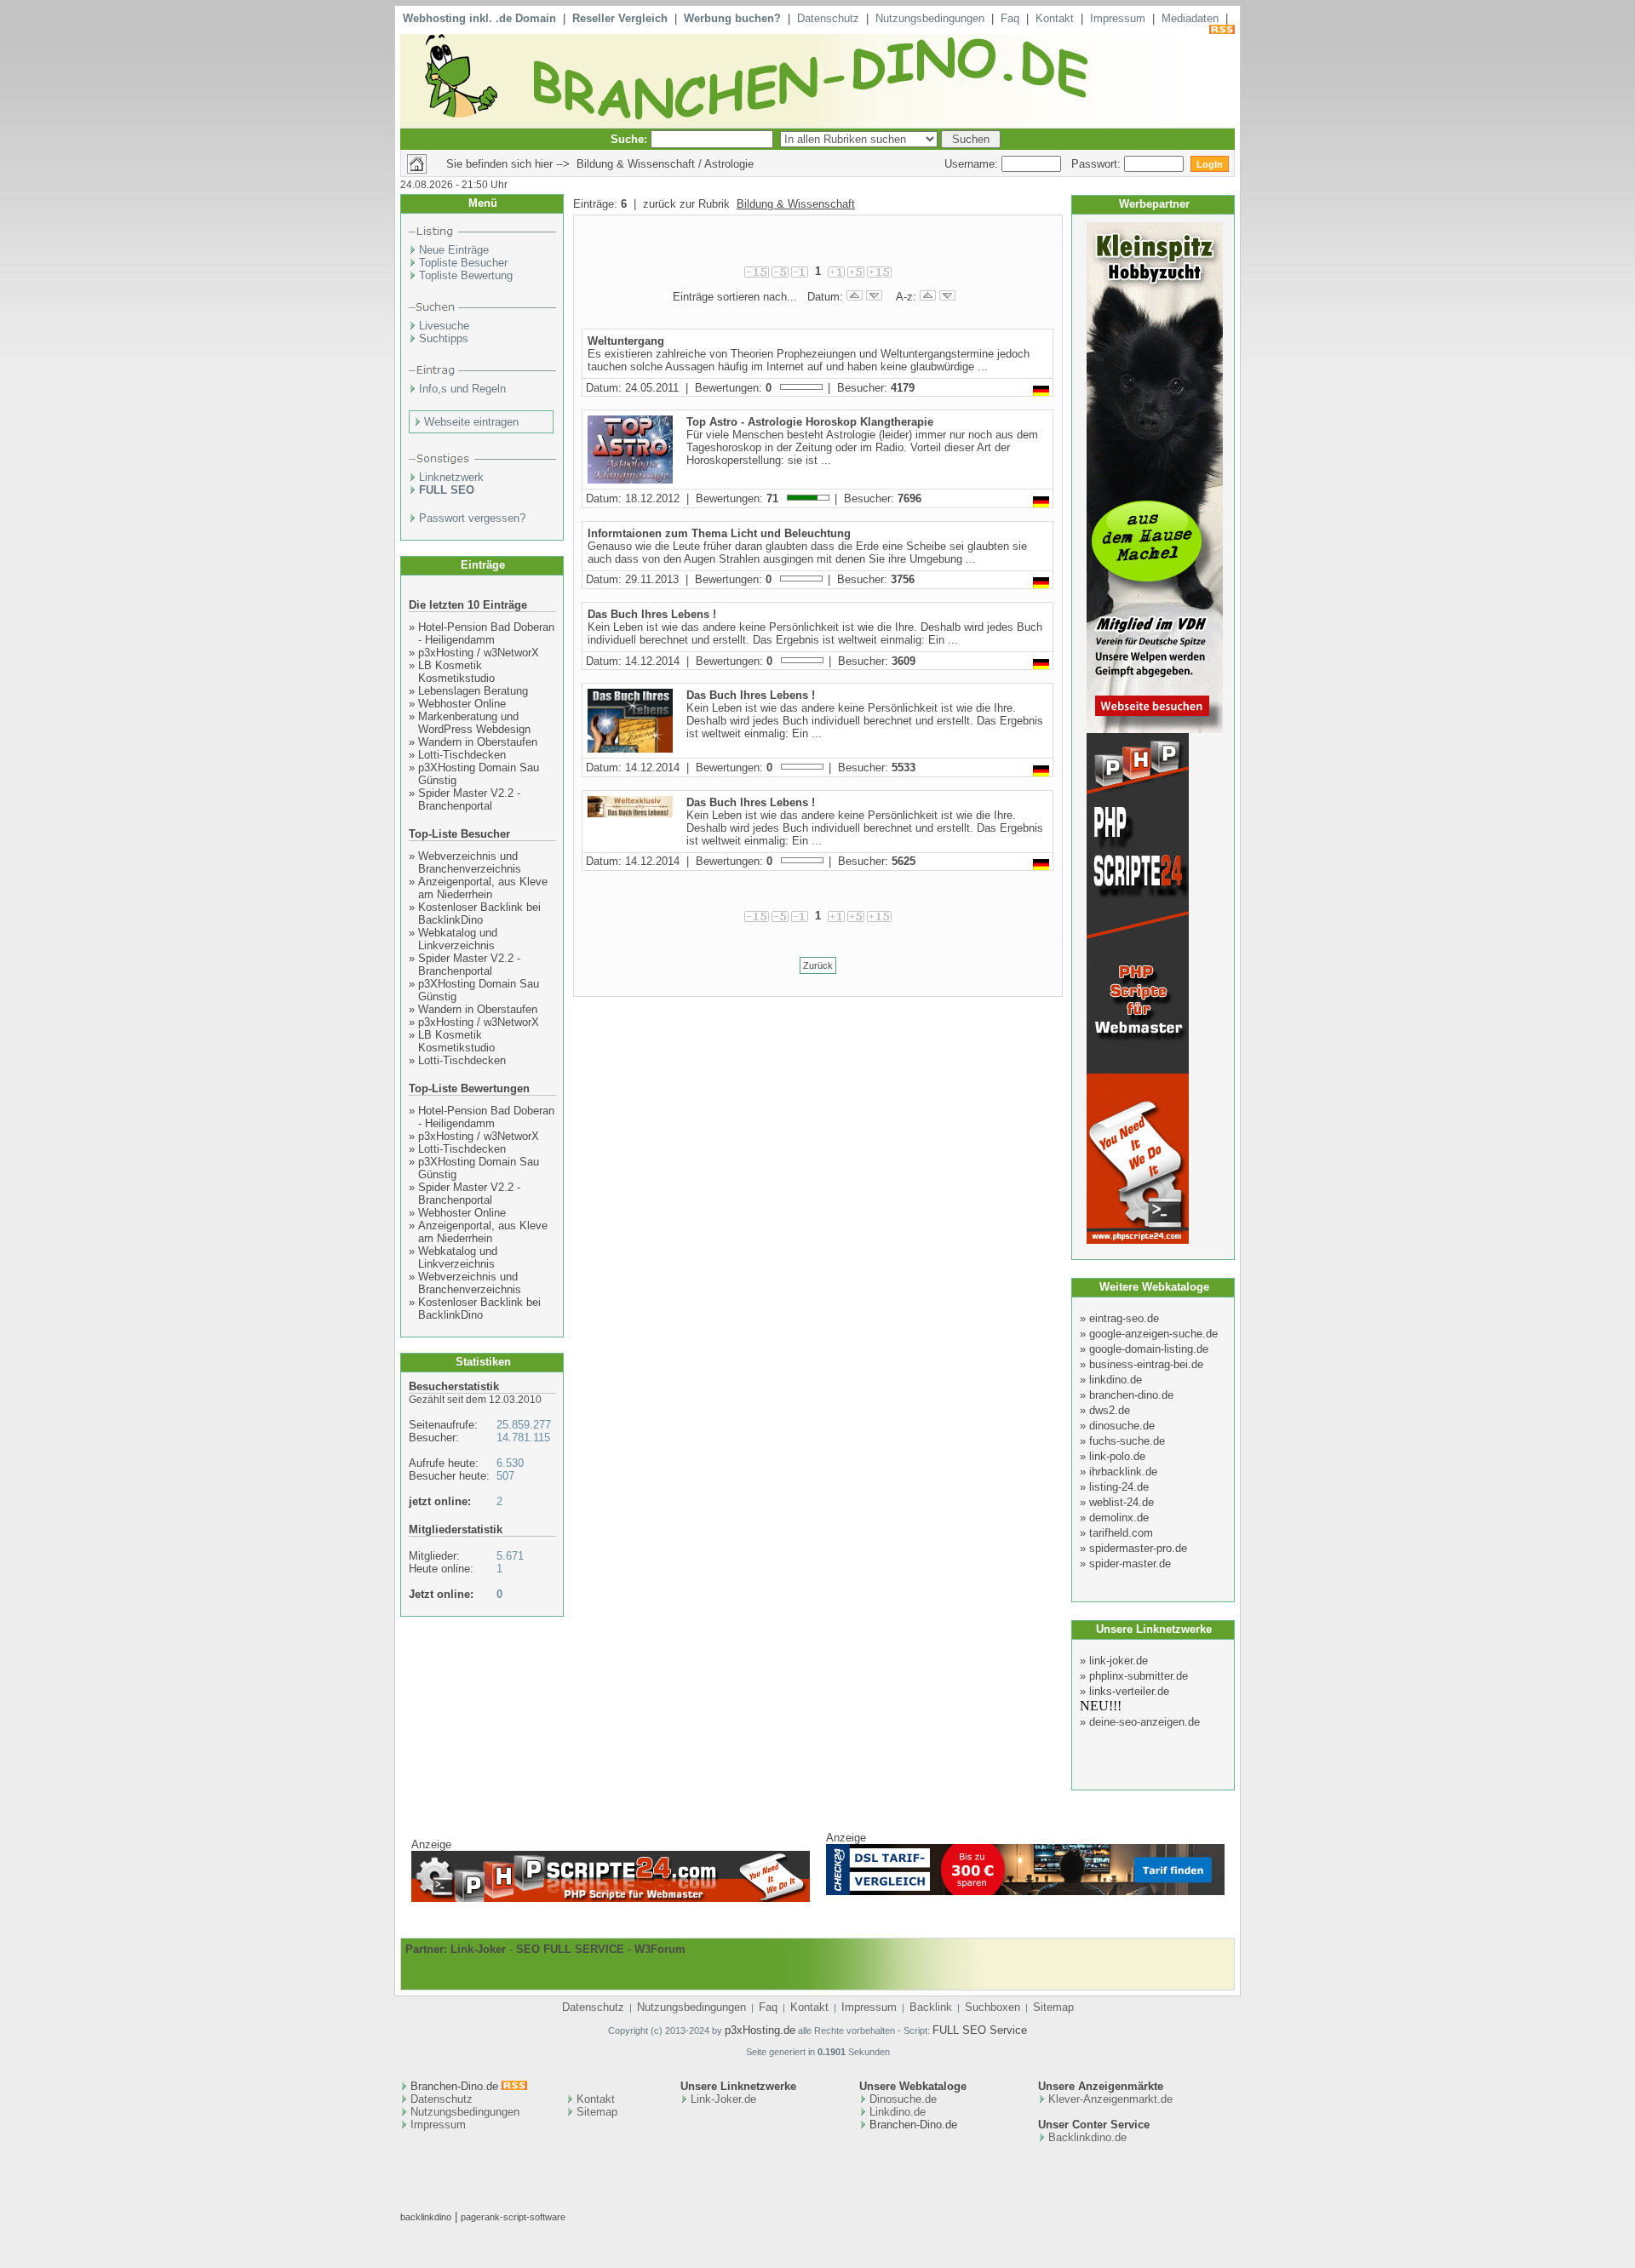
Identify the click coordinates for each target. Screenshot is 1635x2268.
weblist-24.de (1122, 1502)
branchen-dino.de (1131, 1395)
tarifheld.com (1121, 1533)
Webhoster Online (462, 704)
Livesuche (444, 326)
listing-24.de (1119, 1487)
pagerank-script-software (513, 2217)
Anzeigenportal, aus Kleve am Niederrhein (483, 888)
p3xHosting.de (760, 2030)
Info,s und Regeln (462, 389)
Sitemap (1053, 2007)
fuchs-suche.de (1127, 1441)
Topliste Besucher (463, 263)
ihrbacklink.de (1123, 1472)
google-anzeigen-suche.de (1153, 1334)
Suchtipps (444, 338)
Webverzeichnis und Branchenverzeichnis (470, 862)
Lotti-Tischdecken (462, 755)
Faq (1010, 18)
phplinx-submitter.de (1139, 1676)
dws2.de (1110, 1410)
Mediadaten (1190, 18)
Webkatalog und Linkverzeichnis (458, 939)
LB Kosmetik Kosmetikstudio (456, 672)
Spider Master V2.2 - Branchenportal (469, 799)
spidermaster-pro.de (1138, 1548)
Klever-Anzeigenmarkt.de (1110, 2099)
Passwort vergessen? (472, 518)
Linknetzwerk (451, 477)
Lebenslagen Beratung (473, 691)
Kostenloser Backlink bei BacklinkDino (479, 913)
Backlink (931, 2007)
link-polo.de (1117, 1456)
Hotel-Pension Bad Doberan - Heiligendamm (486, 633)
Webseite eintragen (471, 422)
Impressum (1118, 18)
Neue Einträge (454, 250)
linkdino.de (1116, 1380)
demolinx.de (1119, 1518)
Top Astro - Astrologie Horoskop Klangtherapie (810, 422)
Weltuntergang (626, 341)
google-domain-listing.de (1149, 1349)
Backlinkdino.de (1087, 2137)
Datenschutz (828, 18)
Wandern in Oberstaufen (478, 742)
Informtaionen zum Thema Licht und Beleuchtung (719, 533)
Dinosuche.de (903, 2099)
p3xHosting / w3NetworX (479, 653)
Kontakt (1055, 18)
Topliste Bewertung (466, 275)
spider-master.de (1130, 1564)
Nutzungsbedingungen (930, 18)
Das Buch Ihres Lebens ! (652, 614)
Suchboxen (992, 2007)
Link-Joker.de (723, 2099)
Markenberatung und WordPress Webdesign (474, 723)
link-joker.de (1119, 1661)
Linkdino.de (898, 2112)
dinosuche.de (1122, 1426)
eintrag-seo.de (1124, 1318)
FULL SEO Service (980, 2030)
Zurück (818, 965)
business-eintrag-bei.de (1146, 1364)
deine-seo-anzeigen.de (1144, 1722)
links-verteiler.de (1129, 1691)
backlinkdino (426, 2217)
